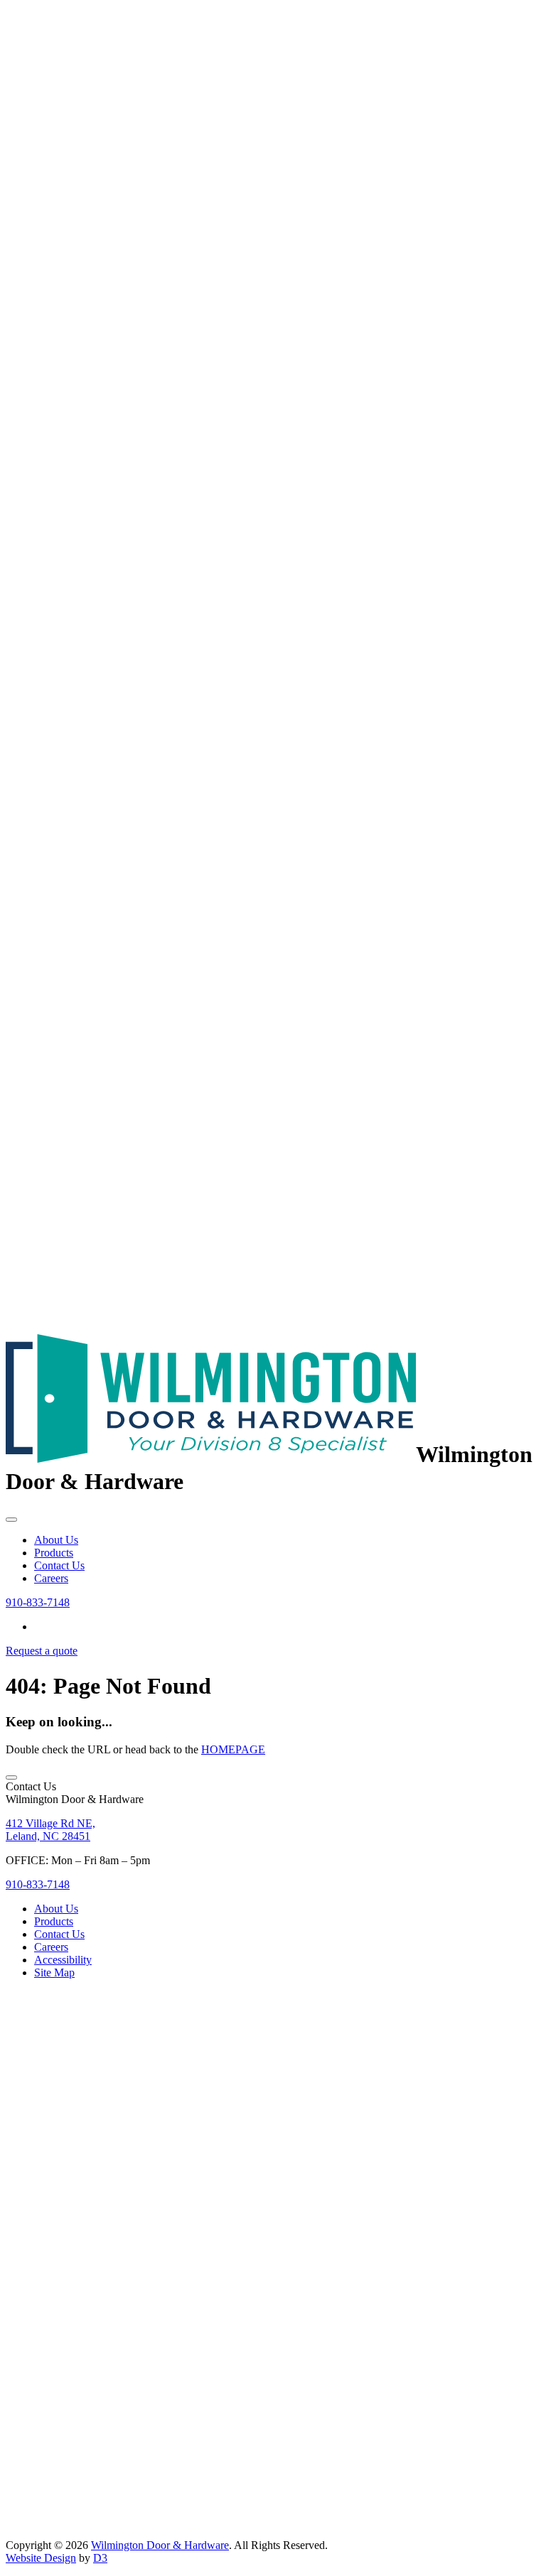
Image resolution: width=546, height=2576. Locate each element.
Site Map (54, 1972)
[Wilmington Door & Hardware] (211, 1455)
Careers (51, 1578)
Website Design (41, 2558)
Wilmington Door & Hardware (160, 2545)
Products (54, 1553)
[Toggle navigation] (11, 1520)
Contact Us (59, 1565)
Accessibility (63, 1960)
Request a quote (42, 1651)
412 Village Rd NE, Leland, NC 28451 (50, 1830)
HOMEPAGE (233, 1749)
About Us (56, 1540)
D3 (100, 2558)
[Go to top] (11, 1777)
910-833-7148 (38, 1602)
